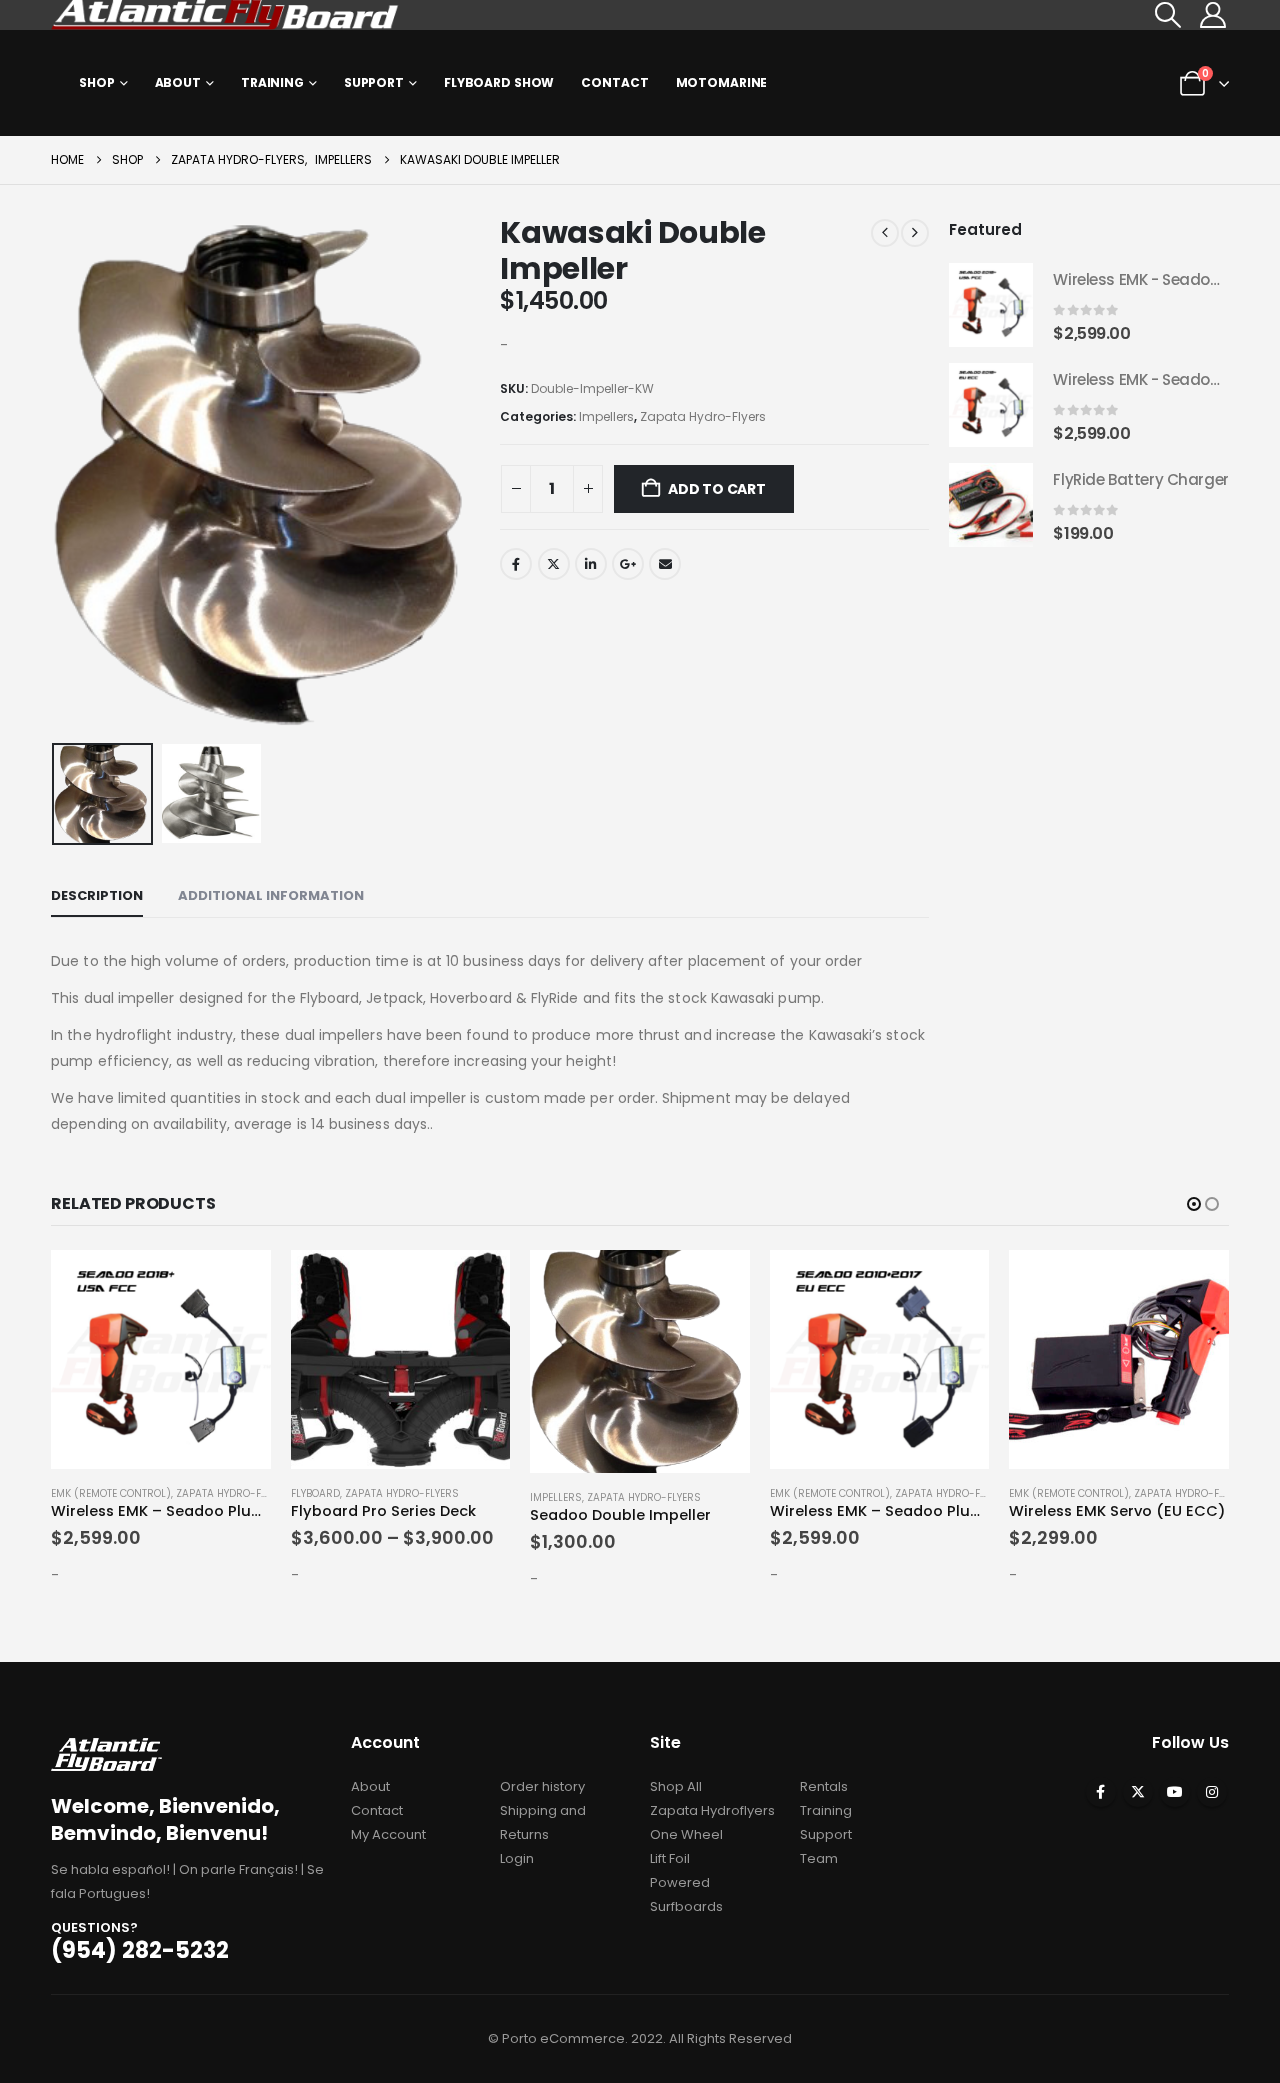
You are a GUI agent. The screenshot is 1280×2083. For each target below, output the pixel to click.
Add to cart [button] (238, 1283)
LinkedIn (591, 564)
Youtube (1175, 1792)
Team (819, 1858)
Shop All (676, 1786)
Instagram (1212, 1792)
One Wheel (686, 1834)
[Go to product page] (991, 305)
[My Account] (1213, 15)
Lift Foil (670, 1858)
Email (665, 564)
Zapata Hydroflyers (712, 1810)
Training (272, 82)
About (178, 82)
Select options (477, 1283)
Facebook (516, 564)
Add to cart (717, 489)
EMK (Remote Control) (111, 1493)
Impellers (606, 416)
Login (517, 1858)
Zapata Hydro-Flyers (703, 416)
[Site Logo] (226, 15)
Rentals (824, 1786)
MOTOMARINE (722, 82)
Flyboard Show (499, 82)
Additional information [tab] (271, 895)
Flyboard (315, 1493)
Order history (542, 1786)
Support (374, 82)
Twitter (554, 564)
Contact (614, 82)
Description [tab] (97, 895)
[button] (1167, 15)
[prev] (885, 233)
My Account (388, 1834)
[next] (915, 233)
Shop (97, 82)
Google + (628, 564)
